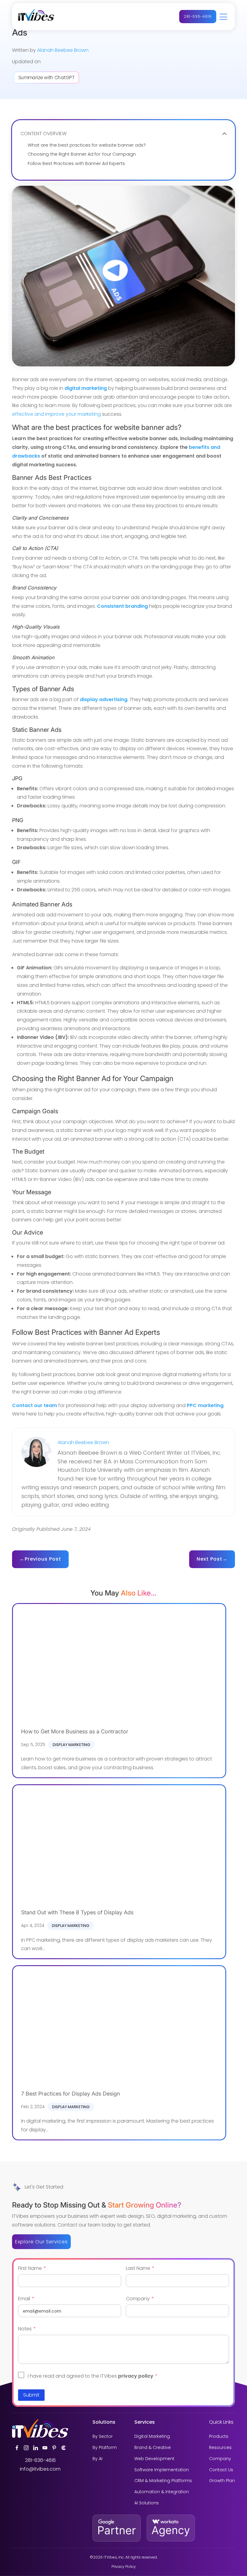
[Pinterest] (54, 2448)
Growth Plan (222, 2481)
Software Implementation (162, 2470)
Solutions (104, 2422)
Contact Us (221, 2470)
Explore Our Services (41, 2242)
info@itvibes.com (40, 2469)
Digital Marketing (152, 2436)
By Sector (103, 2436)
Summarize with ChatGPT (46, 78)
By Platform (105, 2448)
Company (220, 2459)
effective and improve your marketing (56, 414)
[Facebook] (17, 2448)
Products (219, 2436)
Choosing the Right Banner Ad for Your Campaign (82, 154)
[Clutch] (64, 2448)
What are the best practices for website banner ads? (87, 145)
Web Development (154, 2459)
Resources (220, 2448)
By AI (97, 2459)
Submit (31, 2395)
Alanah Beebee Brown (63, 50)
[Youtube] (45, 2448)
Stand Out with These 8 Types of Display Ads (77, 1912)
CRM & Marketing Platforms (163, 2481)
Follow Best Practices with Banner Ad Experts (76, 164)
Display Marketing (71, 1745)
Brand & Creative (153, 2448)
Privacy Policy (124, 2567)
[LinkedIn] (36, 2448)
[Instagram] (26, 2448)
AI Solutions (147, 2503)
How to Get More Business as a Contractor (75, 1731)
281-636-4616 (198, 16)
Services (145, 2422)
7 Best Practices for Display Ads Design (70, 2094)
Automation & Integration (162, 2492)
